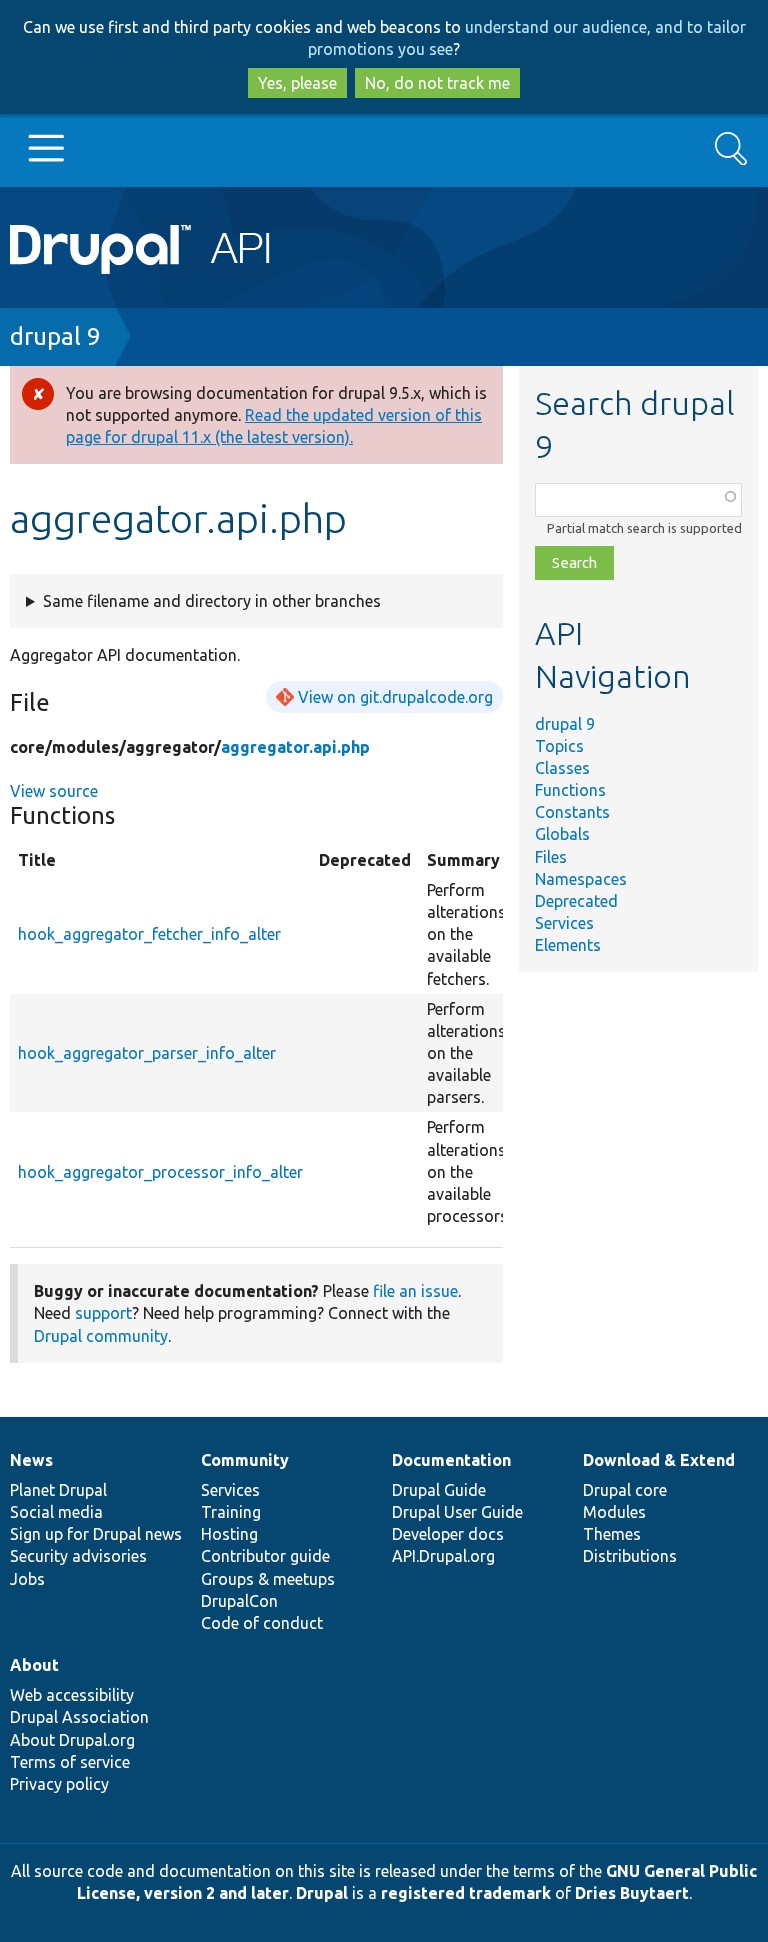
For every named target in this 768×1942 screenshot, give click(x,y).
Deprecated (576, 901)
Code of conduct (262, 1623)
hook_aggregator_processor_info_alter (160, 1172)
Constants (572, 812)
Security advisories (78, 1556)
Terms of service (70, 1762)
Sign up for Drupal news (96, 1534)
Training (231, 1512)
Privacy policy (59, 1784)
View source (54, 791)
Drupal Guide (439, 1490)
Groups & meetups (268, 1579)
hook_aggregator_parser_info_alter (147, 1053)
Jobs (27, 1579)
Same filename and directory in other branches (212, 601)
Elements (568, 945)
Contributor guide (265, 1556)
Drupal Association (79, 1717)
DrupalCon (239, 1601)
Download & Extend (659, 1460)
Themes (612, 1534)
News (31, 1460)
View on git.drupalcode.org (395, 697)
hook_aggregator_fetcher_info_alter (149, 934)
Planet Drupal (58, 1490)
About (34, 1665)
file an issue (415, 1291)
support (103, 1313)
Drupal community (101, 1336)
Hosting (229, 1534)
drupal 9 (55, 336)
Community (245, 1460)
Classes (562, 768)
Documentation (451, 1460)
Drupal (322, 1893)
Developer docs (448, 1534)
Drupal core (625, 1490)
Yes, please (297, 83)
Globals (562, 834)
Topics (559, 746)
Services (564, 923)
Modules (614, 1512)
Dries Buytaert (632, 1893)
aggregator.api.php (295, 747)
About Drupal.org (72, 1740)
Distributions (630, 1556)
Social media (56, 1512)
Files (551, 857)
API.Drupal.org (443, 1556)
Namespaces (581, 879)
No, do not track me (437, 83)
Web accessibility (72, 1695)
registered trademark (466, 1893)
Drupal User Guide (457, 1512)
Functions (570, 790)
